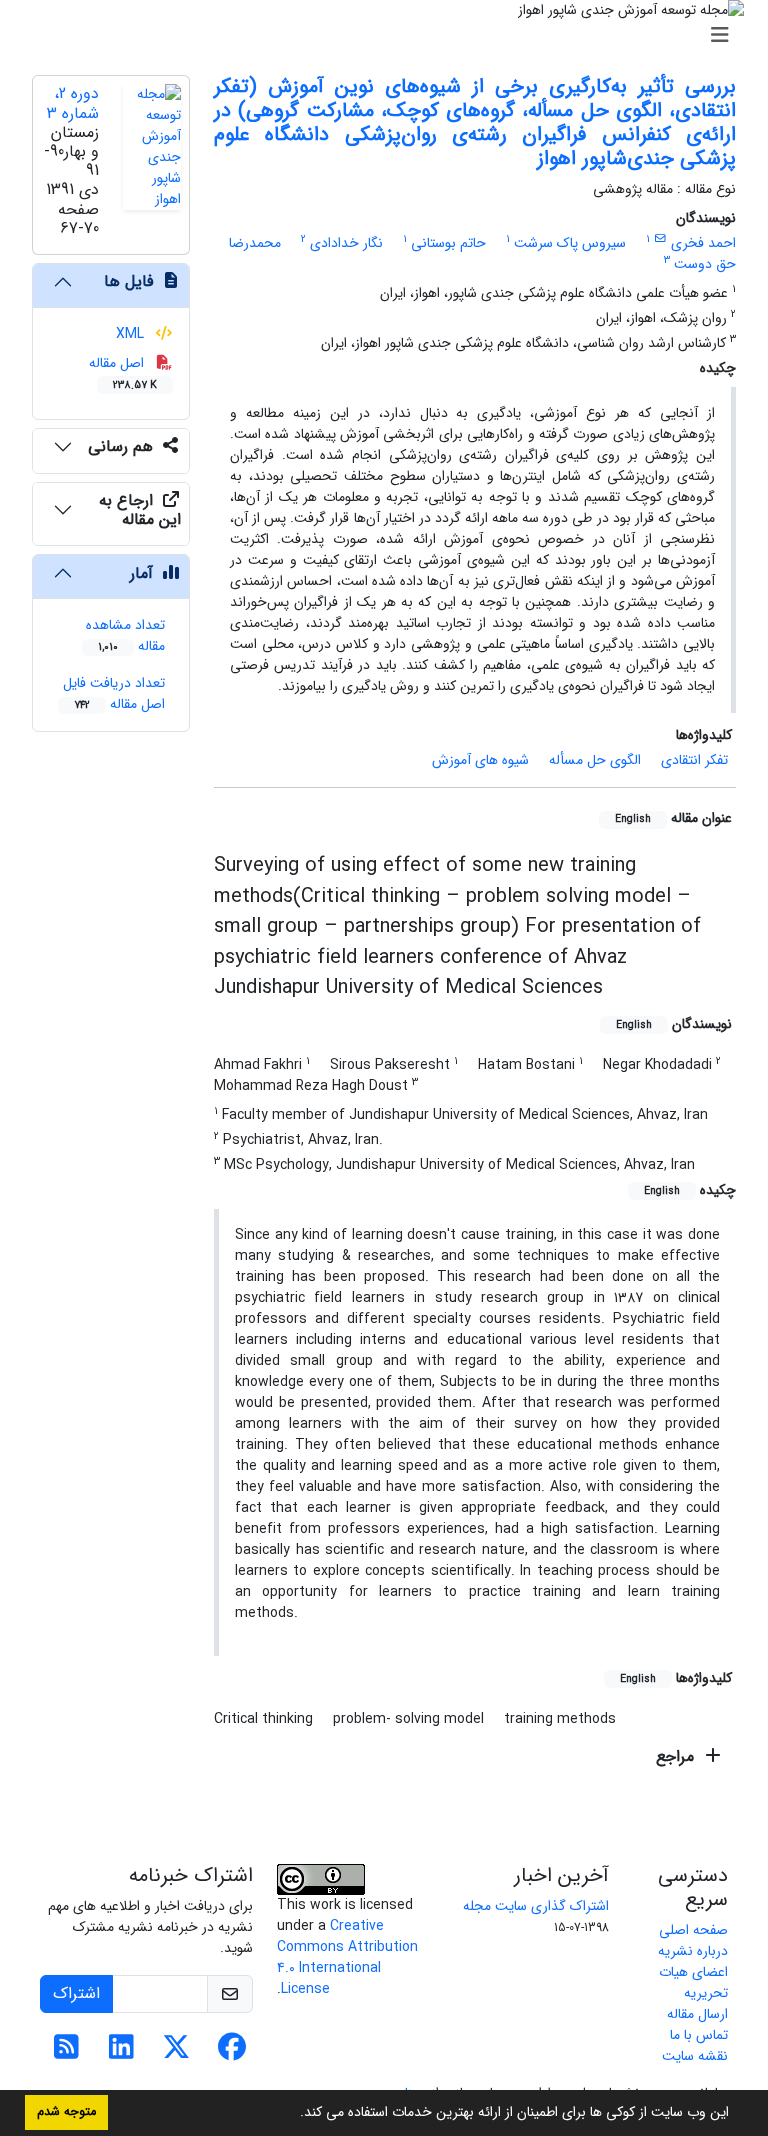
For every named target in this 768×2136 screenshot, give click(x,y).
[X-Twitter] (176, 2053)
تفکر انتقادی (694, 760)
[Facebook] (231, 2053)
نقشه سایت (695, 2056)
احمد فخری (703, 243)
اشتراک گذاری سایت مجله (536, 1906)
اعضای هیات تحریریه (693, 1982)
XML (132, 334)
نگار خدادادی (346, 243)
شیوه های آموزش (480, 760)
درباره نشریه (693, 1951)
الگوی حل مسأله (595, 760)
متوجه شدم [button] (66, 2112)
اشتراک (76, 1993)
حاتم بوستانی (448, 243)
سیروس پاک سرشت (570, 243)
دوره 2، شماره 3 (73, 103)
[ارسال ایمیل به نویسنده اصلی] (660, 239)
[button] (293, 2114)
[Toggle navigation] (390, 36)
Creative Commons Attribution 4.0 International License (347, 1957)
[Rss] (66, 2053)
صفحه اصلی (693, 1930)
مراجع (677, 1756)
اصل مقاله (123, 372)
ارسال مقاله (697, 2014)
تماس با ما (699, 2035)
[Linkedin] (121, 2053)
